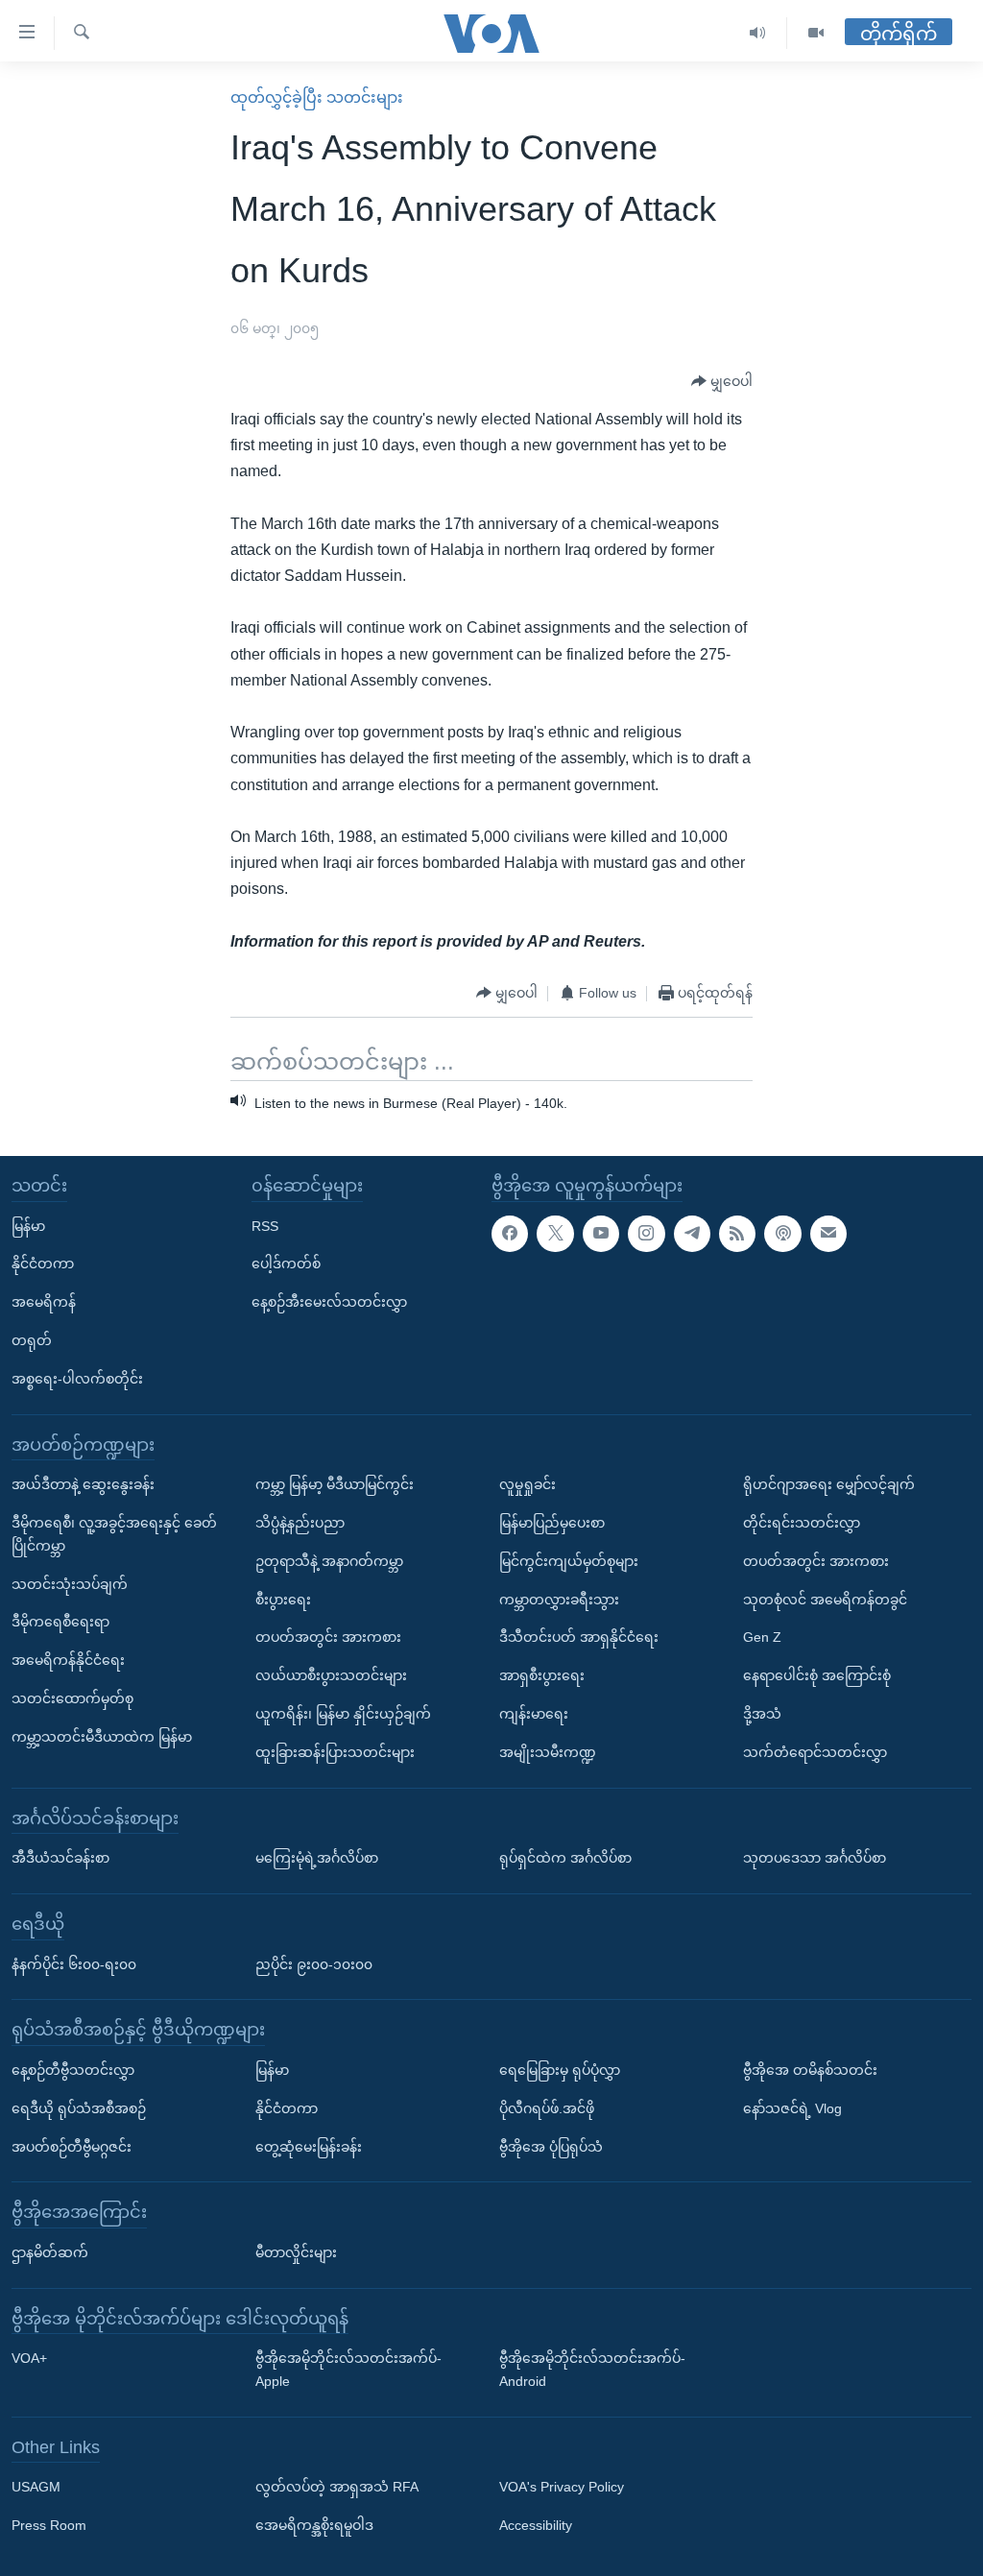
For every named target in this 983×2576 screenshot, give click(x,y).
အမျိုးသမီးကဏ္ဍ (548, 1751)
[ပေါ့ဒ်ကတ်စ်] (782, 1233)
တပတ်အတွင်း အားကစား (328, 1637)
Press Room (49, 2525)
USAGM (36, 2487)
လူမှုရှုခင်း (527, 1484)
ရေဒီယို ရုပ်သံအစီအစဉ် (79, 2107)
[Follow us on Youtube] (601, 1233)
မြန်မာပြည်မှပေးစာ (552, 1523)
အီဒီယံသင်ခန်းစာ (60, 1858)
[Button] (722, 382)
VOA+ (29, 2358)
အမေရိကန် (44, 1302)
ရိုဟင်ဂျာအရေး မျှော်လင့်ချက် (829, 1484)
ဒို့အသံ (762, 1714)
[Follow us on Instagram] (646, 1233)
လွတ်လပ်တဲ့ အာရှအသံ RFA (337, 2487)
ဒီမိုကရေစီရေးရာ (60, 1622)
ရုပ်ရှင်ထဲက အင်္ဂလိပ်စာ (565, 1858)
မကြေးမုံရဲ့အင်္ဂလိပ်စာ (317, 1858)
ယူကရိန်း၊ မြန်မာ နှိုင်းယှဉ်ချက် (343, 1714)
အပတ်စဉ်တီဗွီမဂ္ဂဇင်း (72, 2146)
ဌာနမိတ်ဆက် (50, 2252)
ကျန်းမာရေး (534, 1714)
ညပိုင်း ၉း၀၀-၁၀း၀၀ (314, 1963)
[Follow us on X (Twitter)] (555, 1233)
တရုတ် (32, 1340)
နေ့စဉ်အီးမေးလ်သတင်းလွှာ (329, 1302)
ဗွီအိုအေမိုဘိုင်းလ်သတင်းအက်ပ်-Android (592, 2370)
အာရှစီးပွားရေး (542, 1675)
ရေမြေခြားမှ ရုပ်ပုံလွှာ (560, 2070)
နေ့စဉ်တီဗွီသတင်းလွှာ (73, 2070)
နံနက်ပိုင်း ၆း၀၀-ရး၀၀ (74, 1963)
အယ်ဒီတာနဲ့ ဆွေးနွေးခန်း (83, 1484)
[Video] (816, 33)
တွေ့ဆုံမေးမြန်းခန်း (309, 2146)
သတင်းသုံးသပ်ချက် (70, 1583)
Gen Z (762, 1637)
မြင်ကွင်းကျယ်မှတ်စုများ (569, 1560)
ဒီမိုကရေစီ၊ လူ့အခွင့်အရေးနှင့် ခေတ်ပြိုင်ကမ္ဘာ (114, 1534)
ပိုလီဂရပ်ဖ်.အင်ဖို (547, 2107)
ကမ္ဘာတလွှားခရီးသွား (559, 1599)
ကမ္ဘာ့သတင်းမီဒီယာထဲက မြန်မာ (102, 1736)
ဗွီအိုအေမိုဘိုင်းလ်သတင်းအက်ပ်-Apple (348, 2370)
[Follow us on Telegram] (692, 1233)
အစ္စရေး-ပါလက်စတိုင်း (77, 1378)
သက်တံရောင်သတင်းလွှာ (815, 1751)
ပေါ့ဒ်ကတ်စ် (286, 1264)
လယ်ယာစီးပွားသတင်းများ (331, 1675)
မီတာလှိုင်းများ (296, 2252)
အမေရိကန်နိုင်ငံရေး (68, 1660)
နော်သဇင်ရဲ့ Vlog (792, 2107)
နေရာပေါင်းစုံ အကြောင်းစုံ (817, 1675)
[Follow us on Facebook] (510, 1233)
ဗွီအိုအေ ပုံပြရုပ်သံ (551, 2146)
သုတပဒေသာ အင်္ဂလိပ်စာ (815, 1858)
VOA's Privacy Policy (562, 2487)
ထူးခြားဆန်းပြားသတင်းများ (335, 1751)
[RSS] (737, 1233)
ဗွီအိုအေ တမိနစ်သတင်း (810, 2070)
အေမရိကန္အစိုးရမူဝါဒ (314, 2525)
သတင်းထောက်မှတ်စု (72, 1698)
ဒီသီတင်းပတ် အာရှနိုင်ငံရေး (579, 1637)
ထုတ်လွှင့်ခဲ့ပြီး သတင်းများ (317, 97)
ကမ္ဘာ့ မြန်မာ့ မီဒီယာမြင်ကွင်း (335, 1484)
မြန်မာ (28, 1225)
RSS (265, 1225)
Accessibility (536, 2525)
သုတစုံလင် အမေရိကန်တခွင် (825, 1599)
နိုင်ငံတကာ (43, 1264)
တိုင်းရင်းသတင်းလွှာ (802, 1523)
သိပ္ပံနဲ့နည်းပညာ (300, 1523)
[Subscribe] (828, 1233)
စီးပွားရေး (283, 1599)
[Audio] (758, 33)
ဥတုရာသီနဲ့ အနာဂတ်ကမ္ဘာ (329, 1560)
